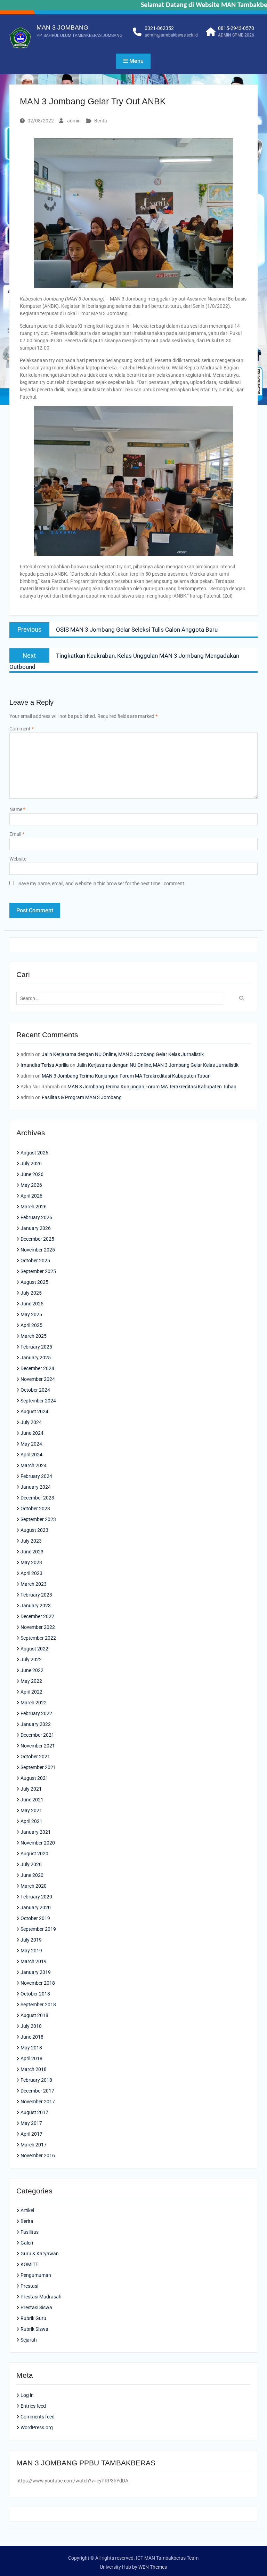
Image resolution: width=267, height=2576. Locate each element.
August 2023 (34, 1530)
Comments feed (38, 2417)
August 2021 (34, 1778)
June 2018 (32, 2037)
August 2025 (34, 1282)
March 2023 (34, 1584)
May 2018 (31, 2048)
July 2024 (31, 1422)
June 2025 (32, 1304)
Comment (22, 729)
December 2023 (37, 1498)
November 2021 (38, 1746)
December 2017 (37, 2091)
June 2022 (32, 1670)
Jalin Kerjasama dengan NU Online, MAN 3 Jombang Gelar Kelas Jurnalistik (123, 1054)
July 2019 (31, 1940)
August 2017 (34, 2112)
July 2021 (31, 1789)
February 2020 (36, 1897)
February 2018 (36, 2080)
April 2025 (31, 1325)
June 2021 (32, 1800)
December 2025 (37, 1239)
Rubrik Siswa (34, 2329)
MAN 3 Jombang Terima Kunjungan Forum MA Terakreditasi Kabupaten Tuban (126, 1076)
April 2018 (31, 2058)
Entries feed (33, 2406)
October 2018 (35, 1994)
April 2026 (31, 1196)
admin (74, 121)
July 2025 (31, 1293)
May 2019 (31, 1951)
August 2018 (34, 2015)
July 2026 (31, 1163)
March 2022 (34, 1703)
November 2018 (38, 1983)
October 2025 (35, 1261)
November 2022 (38, 1627)
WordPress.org (37, 2427)
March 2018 (34, 2069)
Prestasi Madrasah (41, 2297)
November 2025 (38, 1250)
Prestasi (29, 2286)
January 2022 (36, 1724)
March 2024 (34, 1465)
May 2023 (31, 1562)
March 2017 (34, 2145)
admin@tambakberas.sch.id (171, 35)
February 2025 (36, 1347)
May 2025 (31, 1314)
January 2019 (36, 1972)
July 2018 (31, 2026)
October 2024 (35, 1390)
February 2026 (36, 1217)
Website (18, 859)
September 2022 (38, 1638)
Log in (27, 2395)
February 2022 (36, 1713)
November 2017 (38, 2102)
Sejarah (29, 2340)
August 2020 (34, 1854)
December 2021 (37, 1735)
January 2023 (36, 1606)
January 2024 (36, 1487)
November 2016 (38, 2155)
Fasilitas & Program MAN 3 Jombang (82, 1097)
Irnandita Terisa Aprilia (45, 1065)
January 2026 (36, 1228)
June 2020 (32, 1875)
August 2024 (34, 1411)
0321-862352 (159, 28)
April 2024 (31, 1455)
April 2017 (31, 2134)
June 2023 (32, 1552)
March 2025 (34, 1336)
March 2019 (34, 1961)
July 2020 (31, 1864)
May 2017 (31, 2123)
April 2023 (31, 1573)
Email (17, 834)
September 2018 (38, 2005)
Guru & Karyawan (40, 2254)
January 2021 (36, 1832)
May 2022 (31, 1681)
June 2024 (32, 1433)
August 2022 (34, 1649)
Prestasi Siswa (36, 2307)
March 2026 (34, 1207)
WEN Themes (153, 2567)
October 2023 (35, 1509)
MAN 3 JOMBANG (62, 27)
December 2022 (37, 1616)
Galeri (27, 2243)
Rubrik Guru (33, 2318)
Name (17, 809)
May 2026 (31, 1185)
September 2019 (38, 1929)
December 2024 (37, 1368)
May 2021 (31, 1810)
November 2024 (38, 1379)
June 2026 (32, 1174)
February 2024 (36, 1476)
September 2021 (38, 1767)
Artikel (27, 2210)
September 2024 (38, 1401)
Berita (101, 121)
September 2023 (38, 1519)
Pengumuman (36, 2275)
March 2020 (34, 1886)
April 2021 (31, 1821)
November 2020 (38, 1843)
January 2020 (36, 1907)
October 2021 (35, 1757)
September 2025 (38, 1271)
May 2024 (31, 1444)
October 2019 (35, 1918)
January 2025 (36, 1358)
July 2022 (31, 1659)
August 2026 (34, 1153)
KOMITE (29, 2264)
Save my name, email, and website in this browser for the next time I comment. (102, 883)
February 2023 (36, 1595)
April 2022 (31, 1692)
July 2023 (31, 1541)
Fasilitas (30, 2232)
